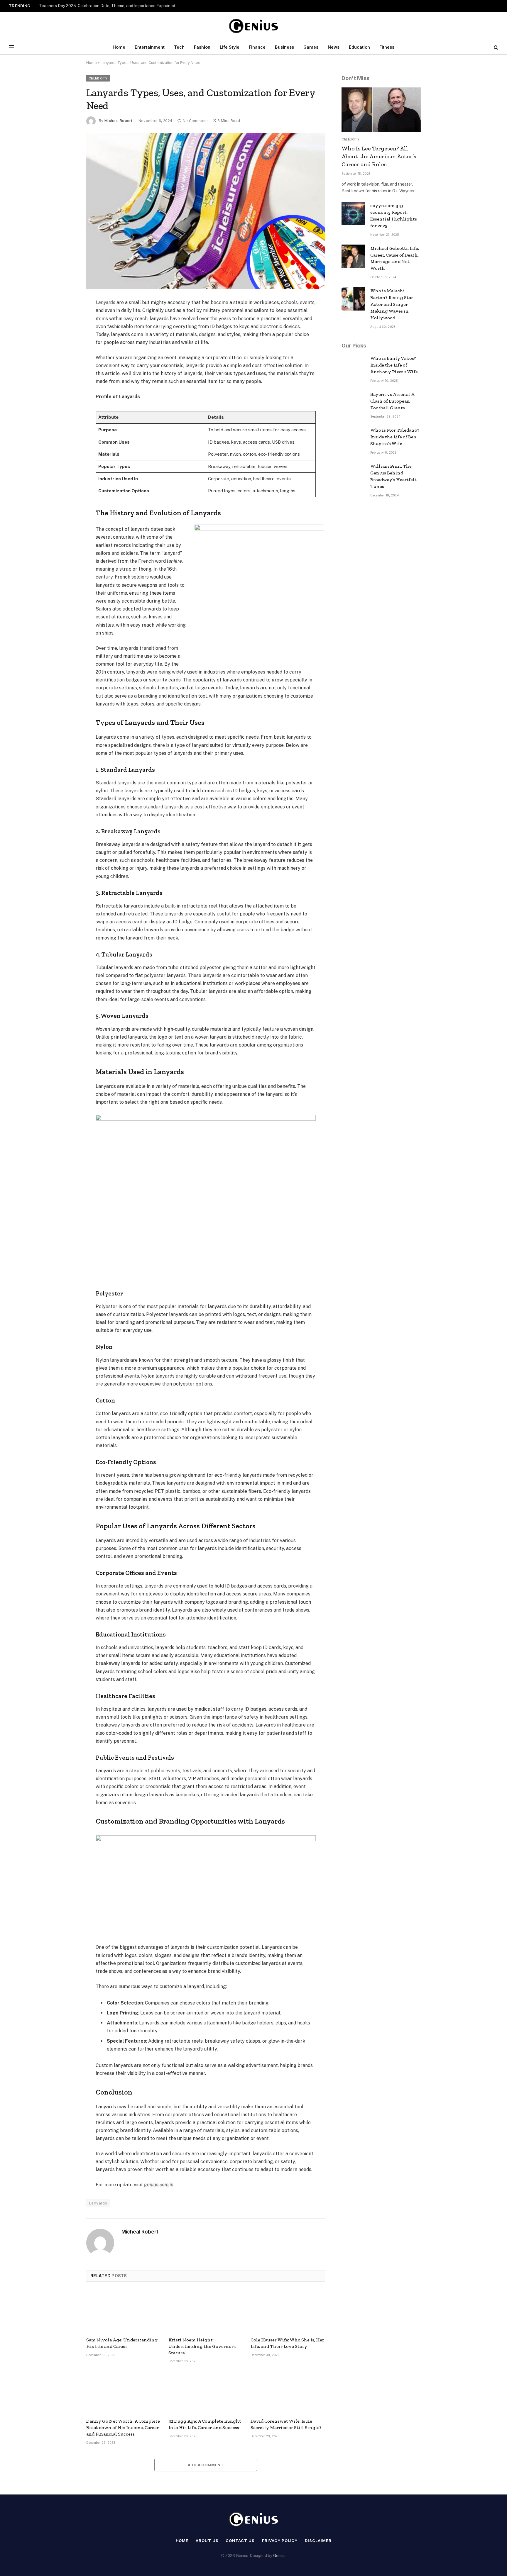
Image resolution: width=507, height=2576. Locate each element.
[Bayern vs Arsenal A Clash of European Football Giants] (353, 402)
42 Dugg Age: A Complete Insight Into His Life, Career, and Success (205, 2424)
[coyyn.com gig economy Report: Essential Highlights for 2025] (353, 213)
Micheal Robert (118, 121)
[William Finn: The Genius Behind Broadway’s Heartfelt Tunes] (353, 474)
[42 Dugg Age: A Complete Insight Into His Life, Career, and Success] (206, 2392)
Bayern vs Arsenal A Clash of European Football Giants (392, 401)
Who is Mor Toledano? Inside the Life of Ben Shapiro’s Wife (395, 437)
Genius (279, 2556)
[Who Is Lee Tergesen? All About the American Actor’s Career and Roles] (381, 110)
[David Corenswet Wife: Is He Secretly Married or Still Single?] (288, 2392)
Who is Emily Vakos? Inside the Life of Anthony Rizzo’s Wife (394, 365)
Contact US (240, 2541)
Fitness (387, 47)
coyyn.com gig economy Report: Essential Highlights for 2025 (394, 216)
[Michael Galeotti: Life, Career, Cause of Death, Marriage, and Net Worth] (353, 256)
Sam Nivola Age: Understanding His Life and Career (122, 2343)
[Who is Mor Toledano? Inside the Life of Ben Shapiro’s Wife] (353, 438)
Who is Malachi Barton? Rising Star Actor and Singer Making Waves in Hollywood (392, 304)
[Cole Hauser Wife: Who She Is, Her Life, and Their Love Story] (288, 2311)
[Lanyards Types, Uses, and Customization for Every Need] (206, 211)
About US (207, 2541)
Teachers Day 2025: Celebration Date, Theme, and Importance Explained (107, 6)
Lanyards (105, 302)
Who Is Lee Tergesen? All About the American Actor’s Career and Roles (379, 156)
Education (359, 47)
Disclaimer (318, 2541)
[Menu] (11, 47)
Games (311, 47)
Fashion (202, 47)
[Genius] (253, 26)
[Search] (495, 47)
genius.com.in (159, 2185)
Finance (257, 47)
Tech (179, 47)
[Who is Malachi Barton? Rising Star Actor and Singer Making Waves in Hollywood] (353, 299)
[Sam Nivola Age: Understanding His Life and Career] (124, 2311)
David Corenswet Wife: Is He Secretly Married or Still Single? (286, 2424)
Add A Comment (206, 2465)
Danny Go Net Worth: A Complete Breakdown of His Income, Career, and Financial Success (123, 2427)
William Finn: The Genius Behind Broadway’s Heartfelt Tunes (393, 476)
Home (119, 47)
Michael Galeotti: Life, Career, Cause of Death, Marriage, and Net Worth (395, 258)
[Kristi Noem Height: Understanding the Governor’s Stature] (206, 2311)
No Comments (196, 121)
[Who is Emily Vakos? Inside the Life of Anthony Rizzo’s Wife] (353, 366)
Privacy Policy (280, 2541)
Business (284, 47)
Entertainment (150, 47)
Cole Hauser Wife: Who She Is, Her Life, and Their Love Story (287, 2343)
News (334, 47)
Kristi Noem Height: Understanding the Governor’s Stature (202, 2346)
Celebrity (98, 78)
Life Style (230, 47)
